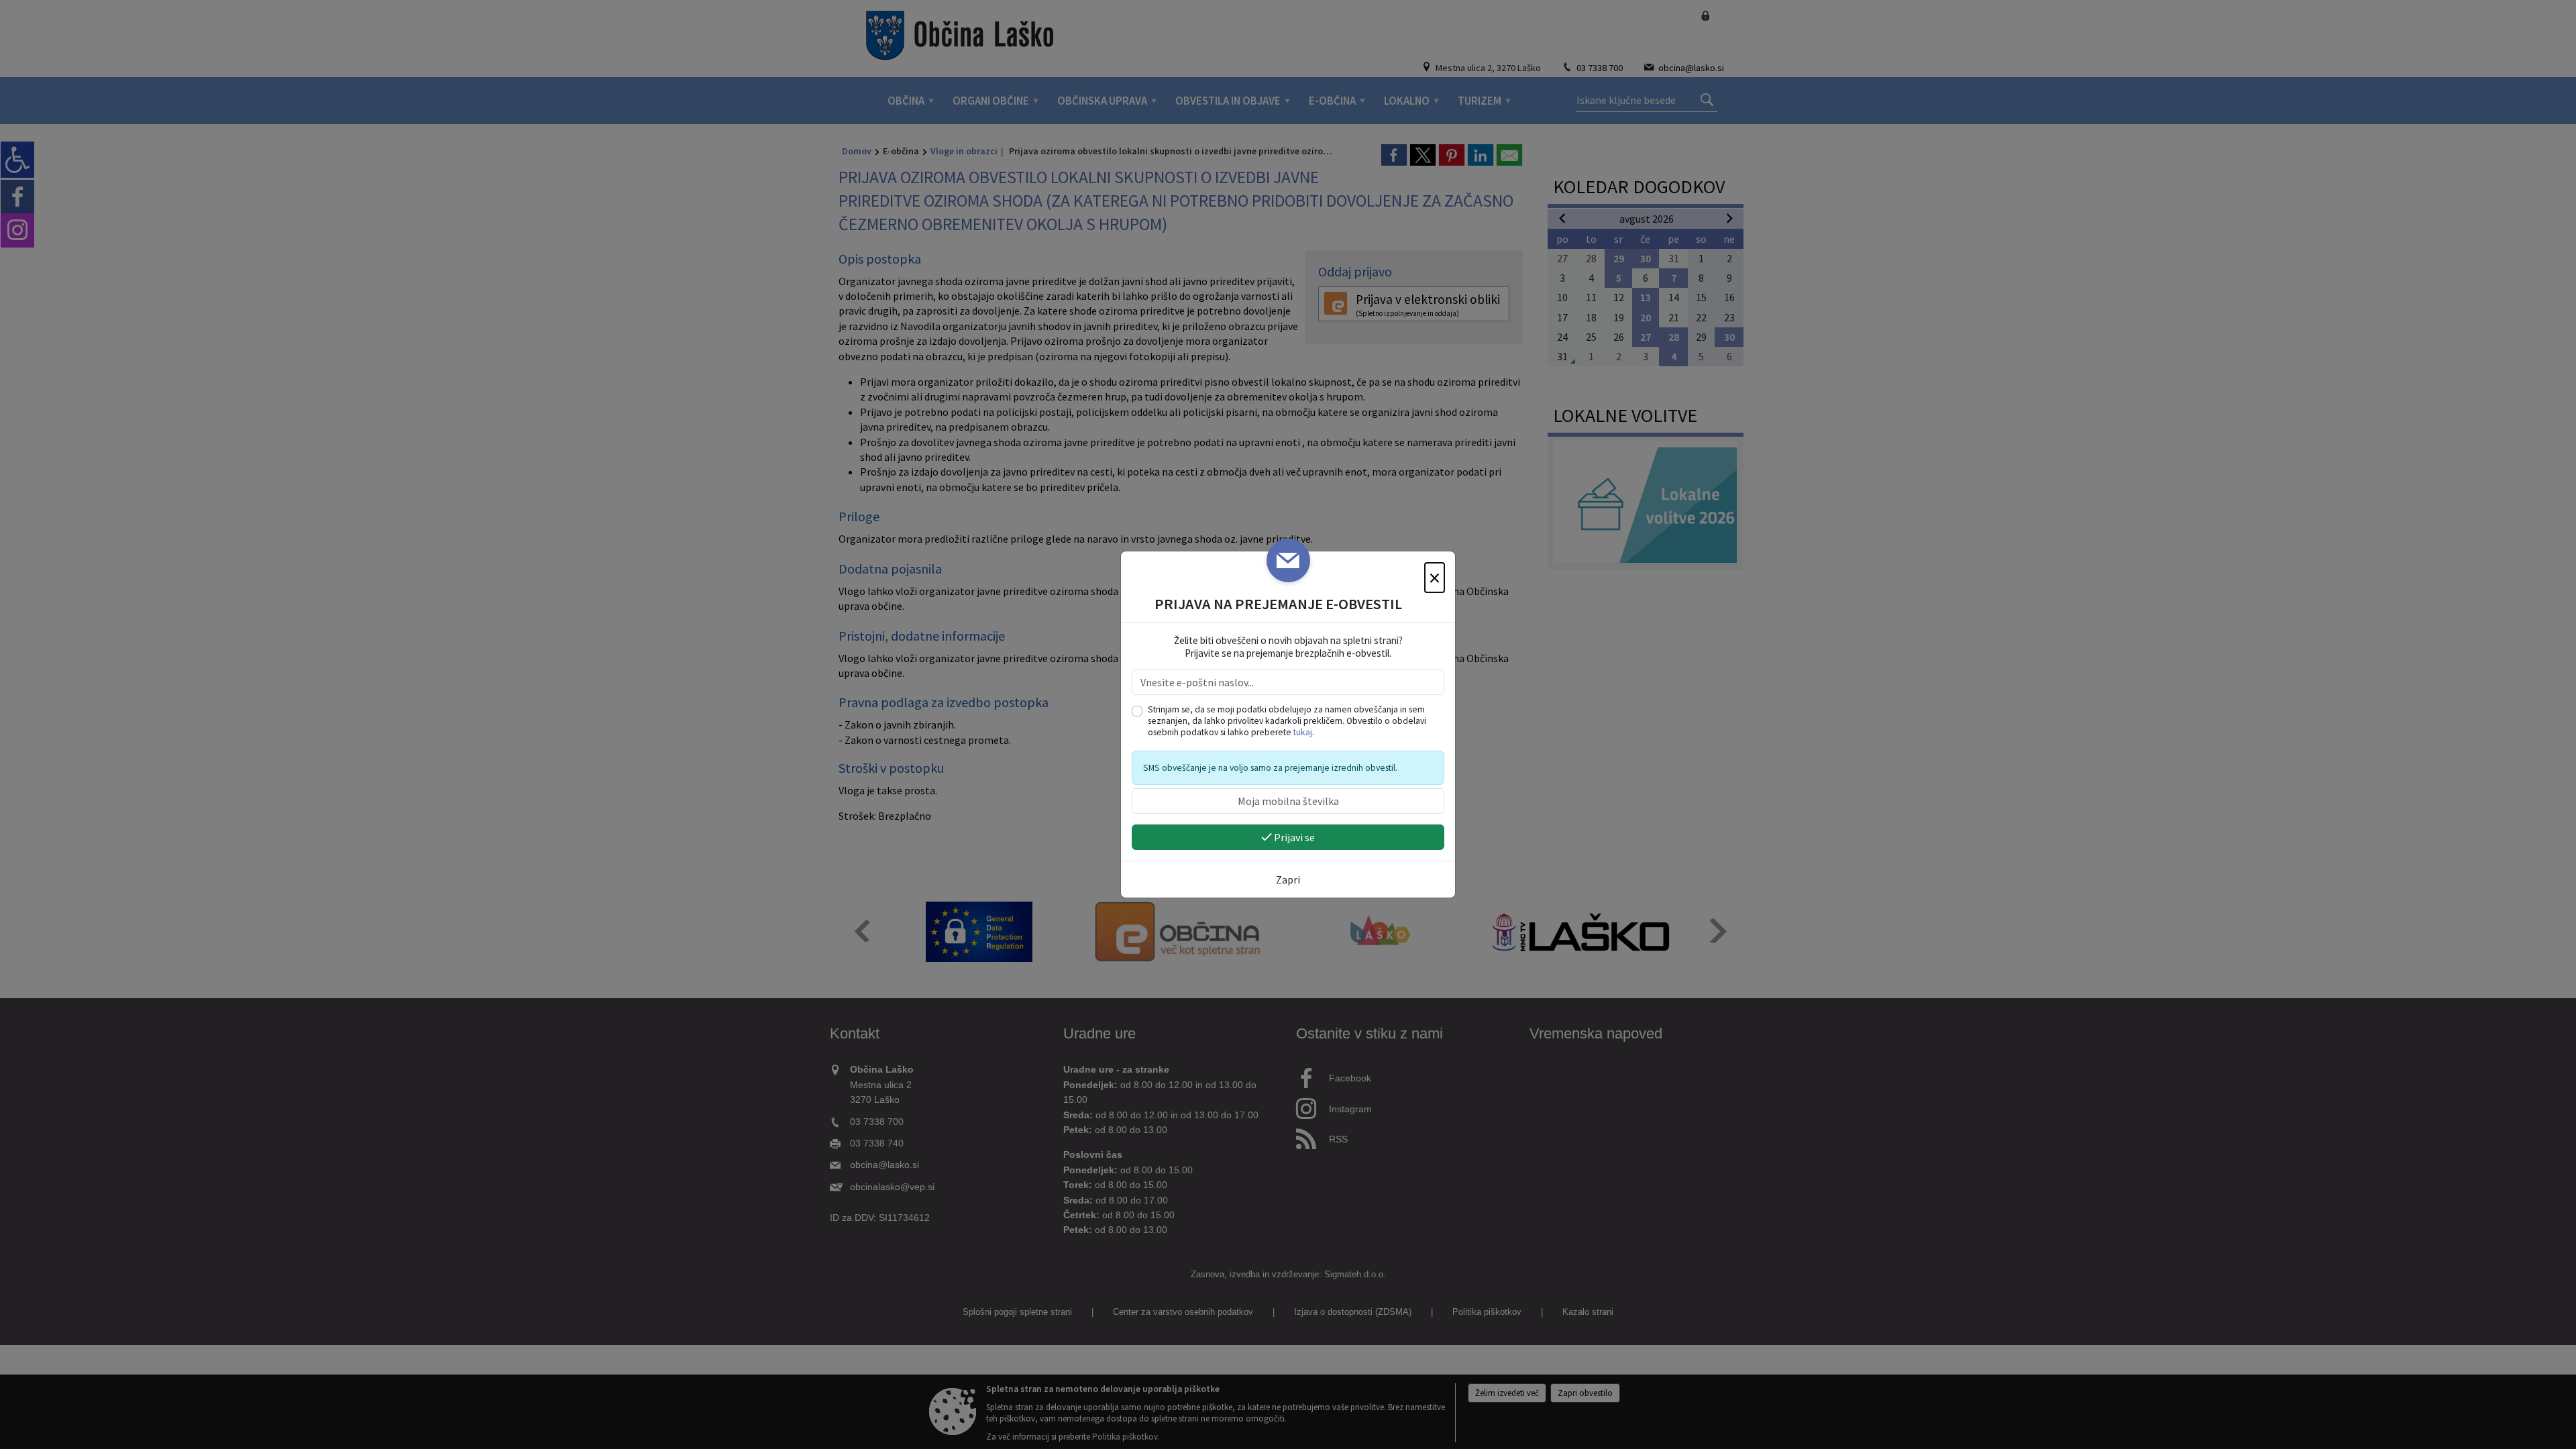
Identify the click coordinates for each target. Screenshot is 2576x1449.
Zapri (1288, 879)
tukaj (1303, 732)
